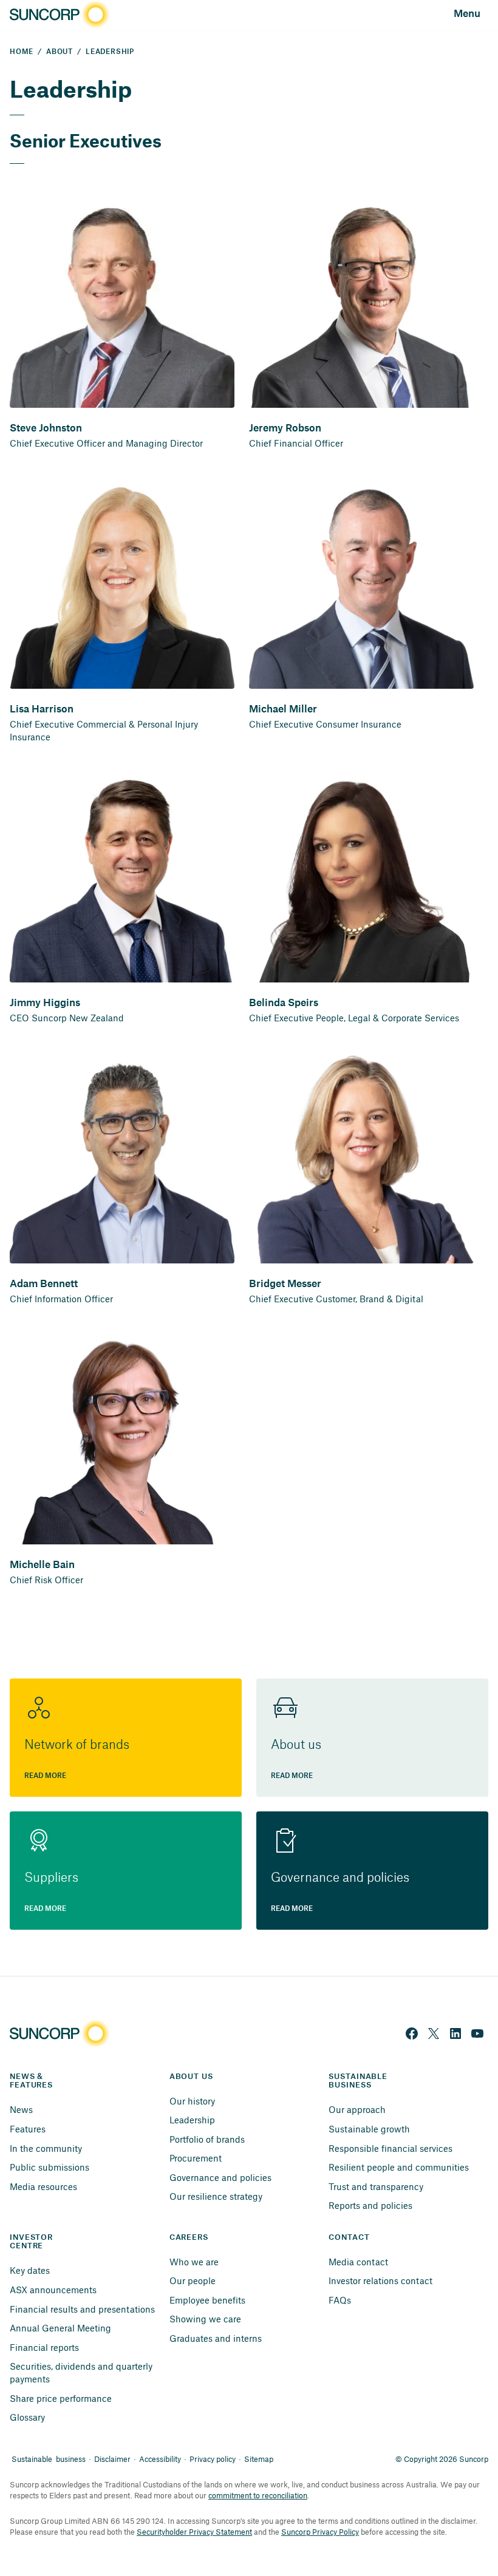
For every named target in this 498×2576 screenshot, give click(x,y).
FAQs (340, 2300)
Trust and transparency (376, 2186)
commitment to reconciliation (258, 2495)
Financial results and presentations (82, 2309)
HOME (22, 52)
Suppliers (51, 1878)
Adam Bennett (44, 1284)
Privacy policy (213, 2459)
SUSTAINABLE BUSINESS (359, 2081)
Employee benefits (207, 2300)
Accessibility (160, 2459)
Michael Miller (283, 709)
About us (296, 1745)
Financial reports (44, 2347)
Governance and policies (340, 1878)
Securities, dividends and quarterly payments (82, 2372)
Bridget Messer (285, 1284)
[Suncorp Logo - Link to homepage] (58, 15)
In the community (46, 2148)
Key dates (30, 2270)
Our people (193, 2280)
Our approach (357, 2109)
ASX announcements (53, 2290)
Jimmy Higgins (45, 1003)
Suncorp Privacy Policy (320, 2532)
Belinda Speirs (284, 1003)
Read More (45, 1776)
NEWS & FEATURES (31, 2081)
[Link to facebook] (412, 2033)
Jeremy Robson (285, 428)
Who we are (194, 2262)
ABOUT (60, 52)
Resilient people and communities (399, 2167)
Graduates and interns (216, 2338)
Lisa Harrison (42, 709)
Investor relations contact (380, 2280)
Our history (192, 2101)
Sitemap (259, 2459)
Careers (189, 2237)
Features (28, 2129)
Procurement (196, 2158)
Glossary (27, 2417)
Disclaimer (112, 2459)
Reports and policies (370, 2205)
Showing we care (205, 2319)
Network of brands (77, 1745)
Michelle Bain (42, 1565)
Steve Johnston (46, 428)
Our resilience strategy (216, 2196)
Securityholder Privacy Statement (194, 2532)
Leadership (192, 2120)
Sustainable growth (369, 2129)
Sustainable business (49, 2459)
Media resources (43, 2186)
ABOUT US (191, 2077)
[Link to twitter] (434, 2033)
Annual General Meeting (60, 2328)
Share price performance (61, 2398)
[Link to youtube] (477, 2033)
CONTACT (349, 2237)
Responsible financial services (391, 2148)
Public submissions (49, 2167)
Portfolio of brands (207, 2139)
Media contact (358, 2262)
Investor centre (32, 2242)
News (21, 2109)
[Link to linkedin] (455, 2033)
